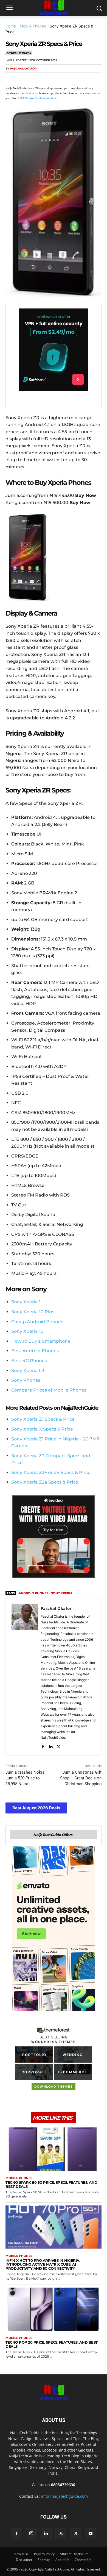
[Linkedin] (61, 79)
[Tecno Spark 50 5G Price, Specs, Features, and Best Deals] (54, 2149)
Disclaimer (24, 2560)
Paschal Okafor (23, 69)
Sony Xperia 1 (26, 1302)
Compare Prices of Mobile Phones (49, 1390)
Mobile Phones (33, 26)
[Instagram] (31, 2533)
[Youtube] (91, 2534)
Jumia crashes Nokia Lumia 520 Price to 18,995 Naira (25, 1778)
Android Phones (33, 1593)
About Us (62, 2560)
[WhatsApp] (49, 79)
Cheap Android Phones (37, 1322)
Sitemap (44, 2560)
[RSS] (61, 2534)
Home (11, 26)
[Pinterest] (36, 79)
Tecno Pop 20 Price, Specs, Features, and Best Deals (52, 2344)
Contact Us (83, 2560)
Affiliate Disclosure (74, 2554)
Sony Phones (26, 1380)
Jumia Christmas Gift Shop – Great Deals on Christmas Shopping (81, 1778)
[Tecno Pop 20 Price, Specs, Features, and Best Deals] (54, 2309)
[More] (74, 79)
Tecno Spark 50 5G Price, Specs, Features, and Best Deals (51, 2184)
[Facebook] (11, 79)
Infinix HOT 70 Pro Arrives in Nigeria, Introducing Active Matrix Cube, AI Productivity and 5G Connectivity (43, 2265)
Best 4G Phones (29, 1361)
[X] (24, 79)
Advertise (22, 2554)
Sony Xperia (62, 1593)
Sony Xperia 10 (27, 1331)
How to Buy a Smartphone (41, 1341)
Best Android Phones (35, 1351)
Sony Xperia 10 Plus (33, 1312)
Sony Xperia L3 (28, 1371)
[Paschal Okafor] (25, 1677)
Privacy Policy (44, 2554)
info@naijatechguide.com (64, 2496)
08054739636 (63, 2485)
